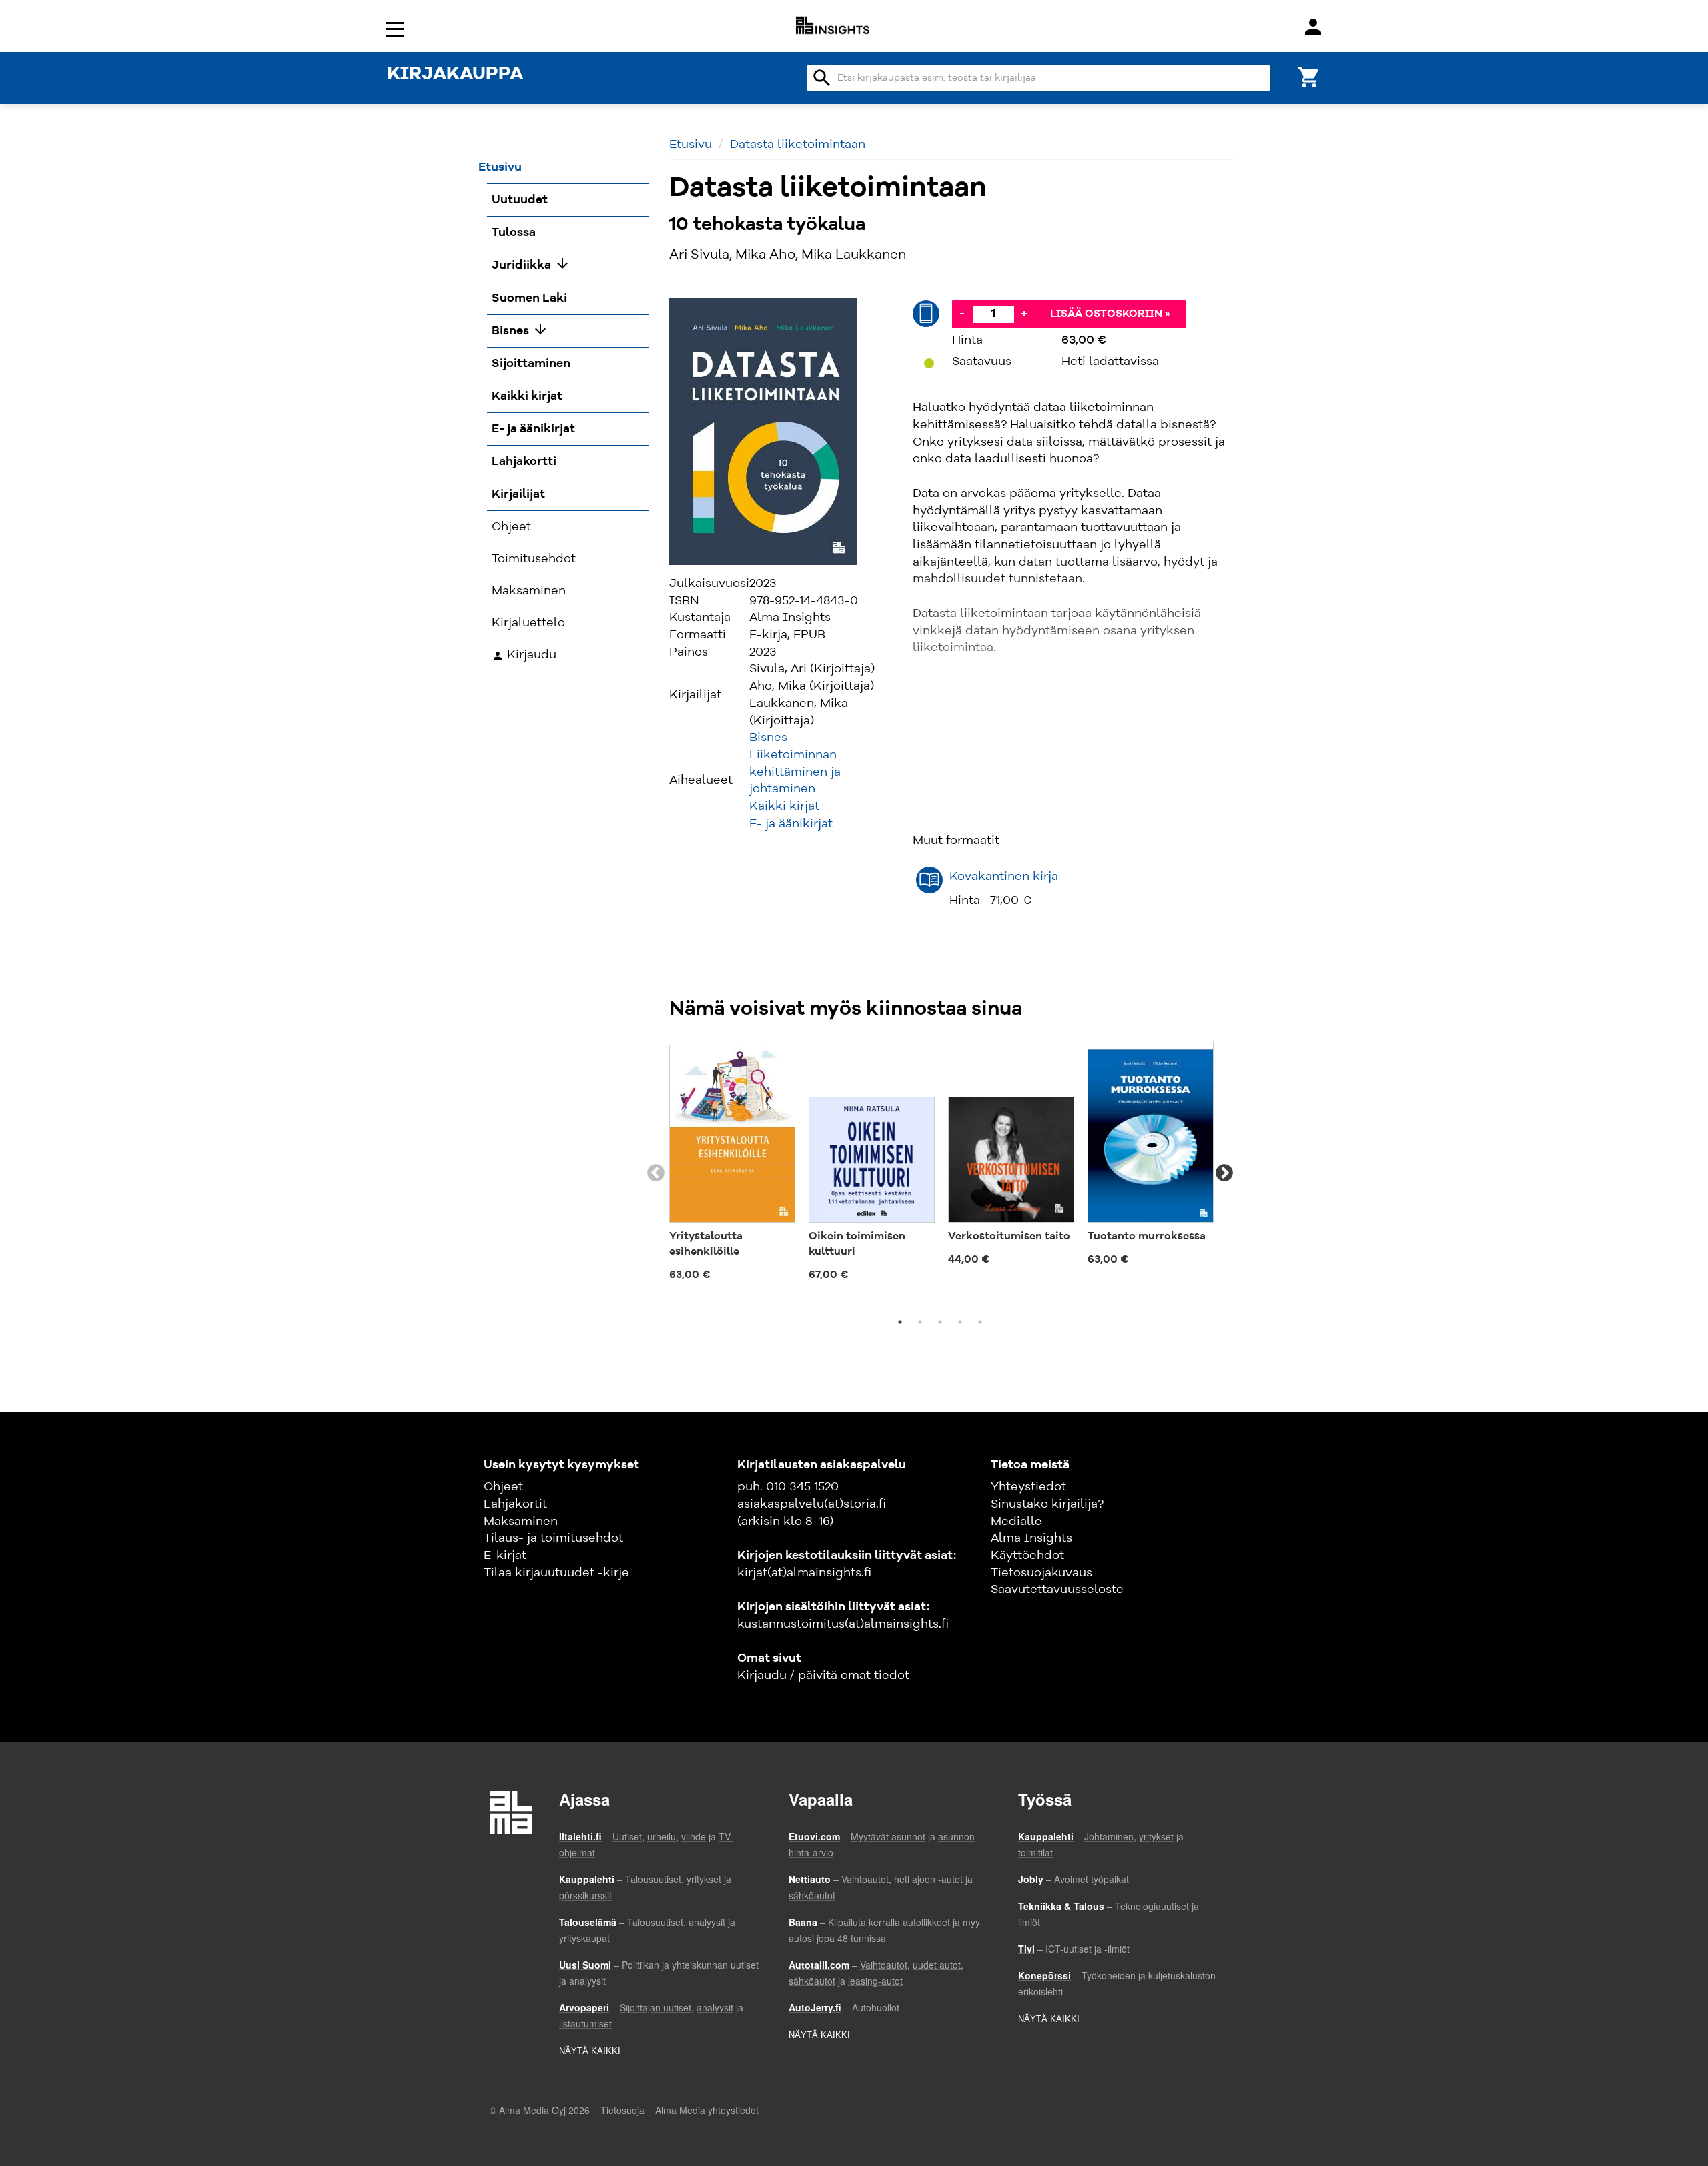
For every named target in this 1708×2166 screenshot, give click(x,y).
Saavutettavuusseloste (1057, 1590)
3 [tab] (940, 1322)
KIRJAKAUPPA (455, 75)
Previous (656, 1173)
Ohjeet (503, 1487)
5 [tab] (980, 1322)
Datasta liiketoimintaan (798, 145)
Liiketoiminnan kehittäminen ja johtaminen (795, 772)
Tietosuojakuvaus (1041, 1573)
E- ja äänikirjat (791, 824)
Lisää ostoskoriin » (1110, 314)
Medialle (1016, 1522)
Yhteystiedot (1028, 1487)
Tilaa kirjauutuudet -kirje (556, 1573)
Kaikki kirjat (784, 806)
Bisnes (768, 738)
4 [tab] (960, 1322)
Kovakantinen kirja (1004, 877)
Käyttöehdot (1027, 1556)
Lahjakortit (515, 1504)
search (822, 78)
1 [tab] (900, 1322)
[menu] (397, 28)
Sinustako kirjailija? (1047, 1504)
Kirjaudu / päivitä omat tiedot (823, 1676)
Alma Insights (1031, 1538)
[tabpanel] (732, 1165)
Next (1224, 1173)
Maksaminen (521, 1522)
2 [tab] (920, 1322)
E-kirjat (505, 1556)
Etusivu (691, 145)
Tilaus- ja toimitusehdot (553, 1538)
